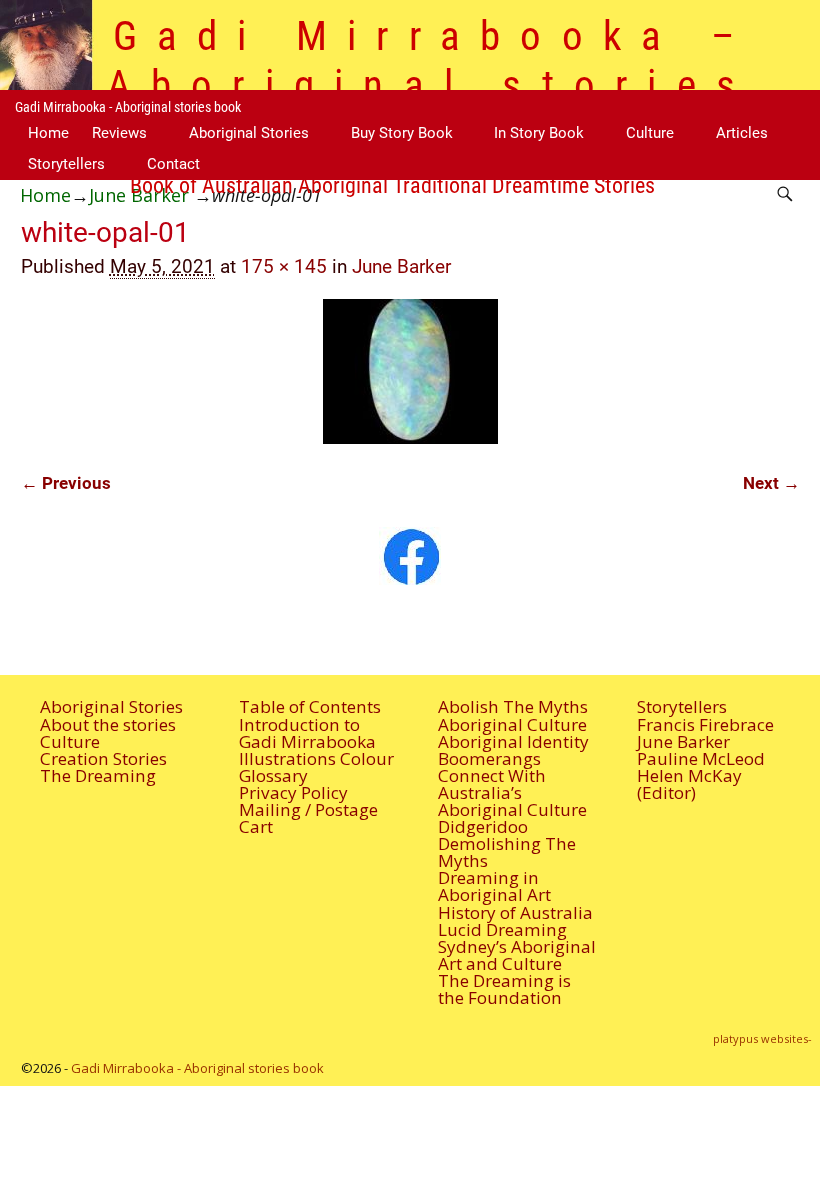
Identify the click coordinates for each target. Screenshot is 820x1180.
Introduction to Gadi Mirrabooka (307, 733)
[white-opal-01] (410, 371)
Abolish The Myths (513, 706)
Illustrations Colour (316, 758)
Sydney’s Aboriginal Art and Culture (517, 955)
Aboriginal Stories (249, 133)
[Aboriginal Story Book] (409, 556)
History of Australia (515, 912)
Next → (771, 483)
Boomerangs (489, 758)
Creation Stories (103, 758)
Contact (173, 164)
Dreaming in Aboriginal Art (494, 886)
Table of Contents (310, 706)
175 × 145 (284, 267)
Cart (256, 826)
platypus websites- (762, 1038)
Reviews (119, 133)
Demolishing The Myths (507, 852)
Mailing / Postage (308, 809)
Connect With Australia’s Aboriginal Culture (512, 792)
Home (48, 133)
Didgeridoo (483, 826)
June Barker (401, 267)
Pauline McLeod (701, 758)
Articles (742, 133)
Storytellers (66, 164)
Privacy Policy (293, 792)
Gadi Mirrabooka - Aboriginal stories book (128, 107)
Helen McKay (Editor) (689, 784)
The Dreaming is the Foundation (504, 989)
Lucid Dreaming (502, 929)
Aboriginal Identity (513, 741)
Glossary (273, 775)
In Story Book (539, 133)
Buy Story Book (402, 133)
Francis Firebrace (705, 724)
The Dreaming (98, 775)
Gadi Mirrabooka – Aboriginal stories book (431, 84)
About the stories (108, 724)
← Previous (66, 483)
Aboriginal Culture (512, 724)
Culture (650, 133)
